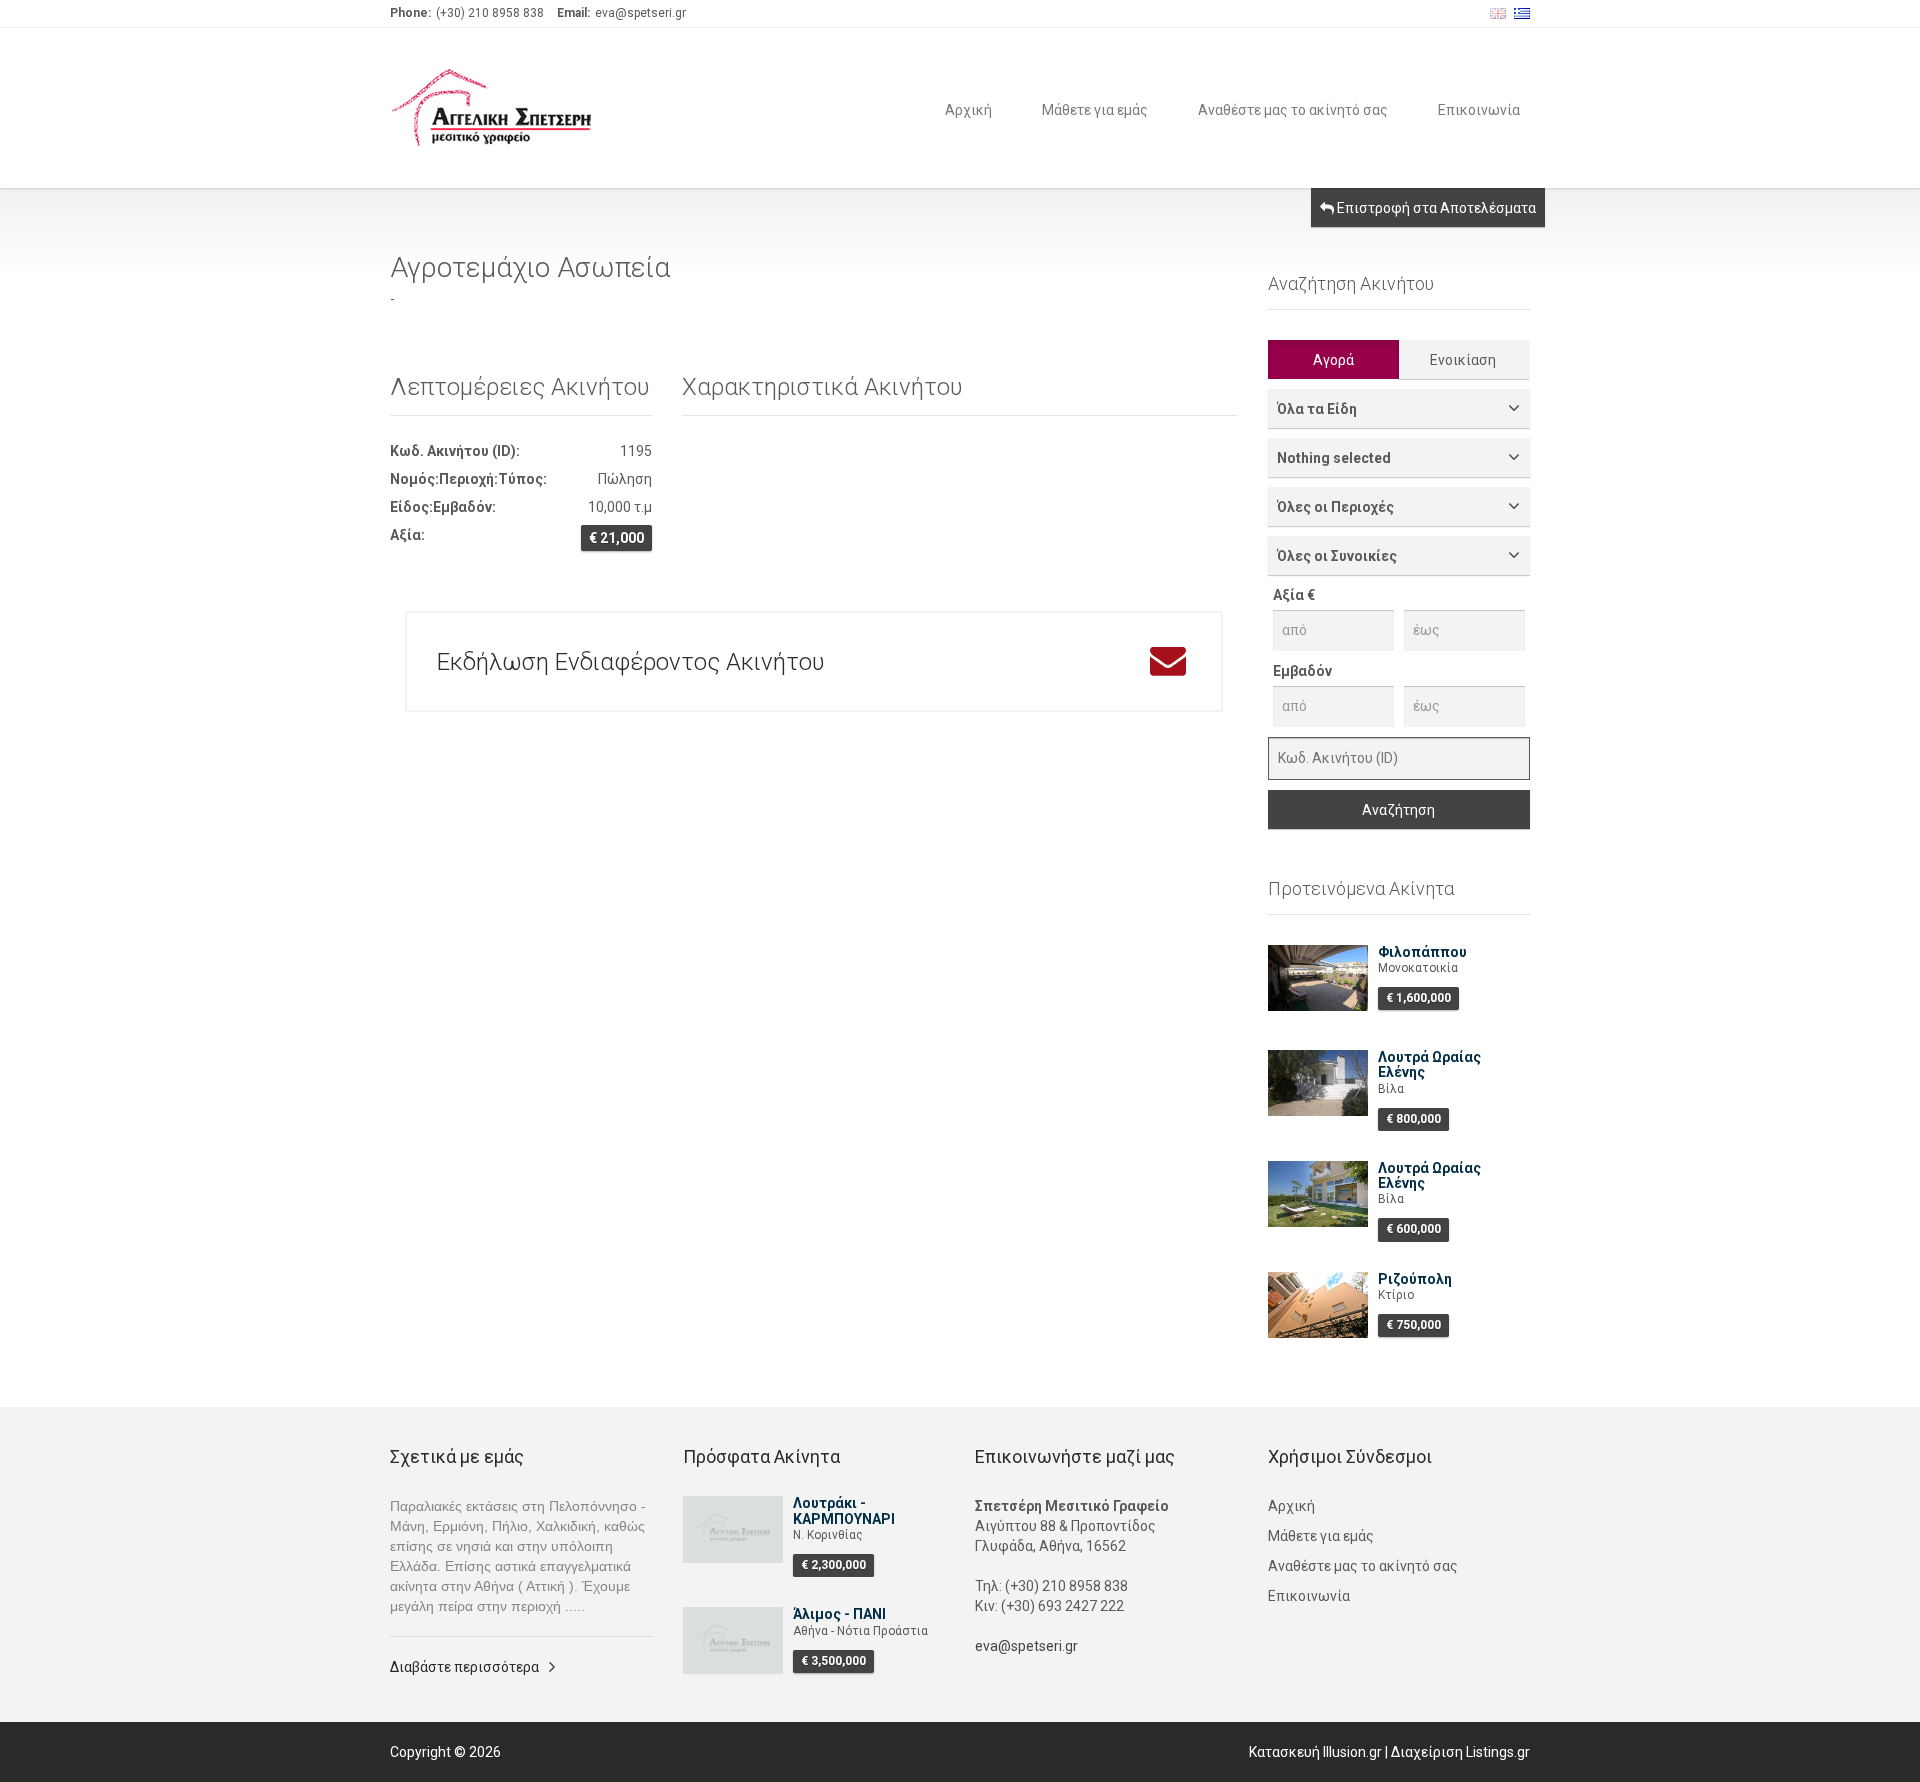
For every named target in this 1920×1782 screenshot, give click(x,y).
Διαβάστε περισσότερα (464, 1667)
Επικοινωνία (1479, 108)
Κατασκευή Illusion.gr (1315, 1752)
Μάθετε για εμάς (1095, 108)
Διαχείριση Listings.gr (1460, 1752)
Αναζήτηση (1398, 810)
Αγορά (1333, 360)
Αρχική (968, 108)
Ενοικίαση (1463, 360)
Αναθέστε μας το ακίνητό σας (1293, 108)
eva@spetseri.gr (1026, 1646)
